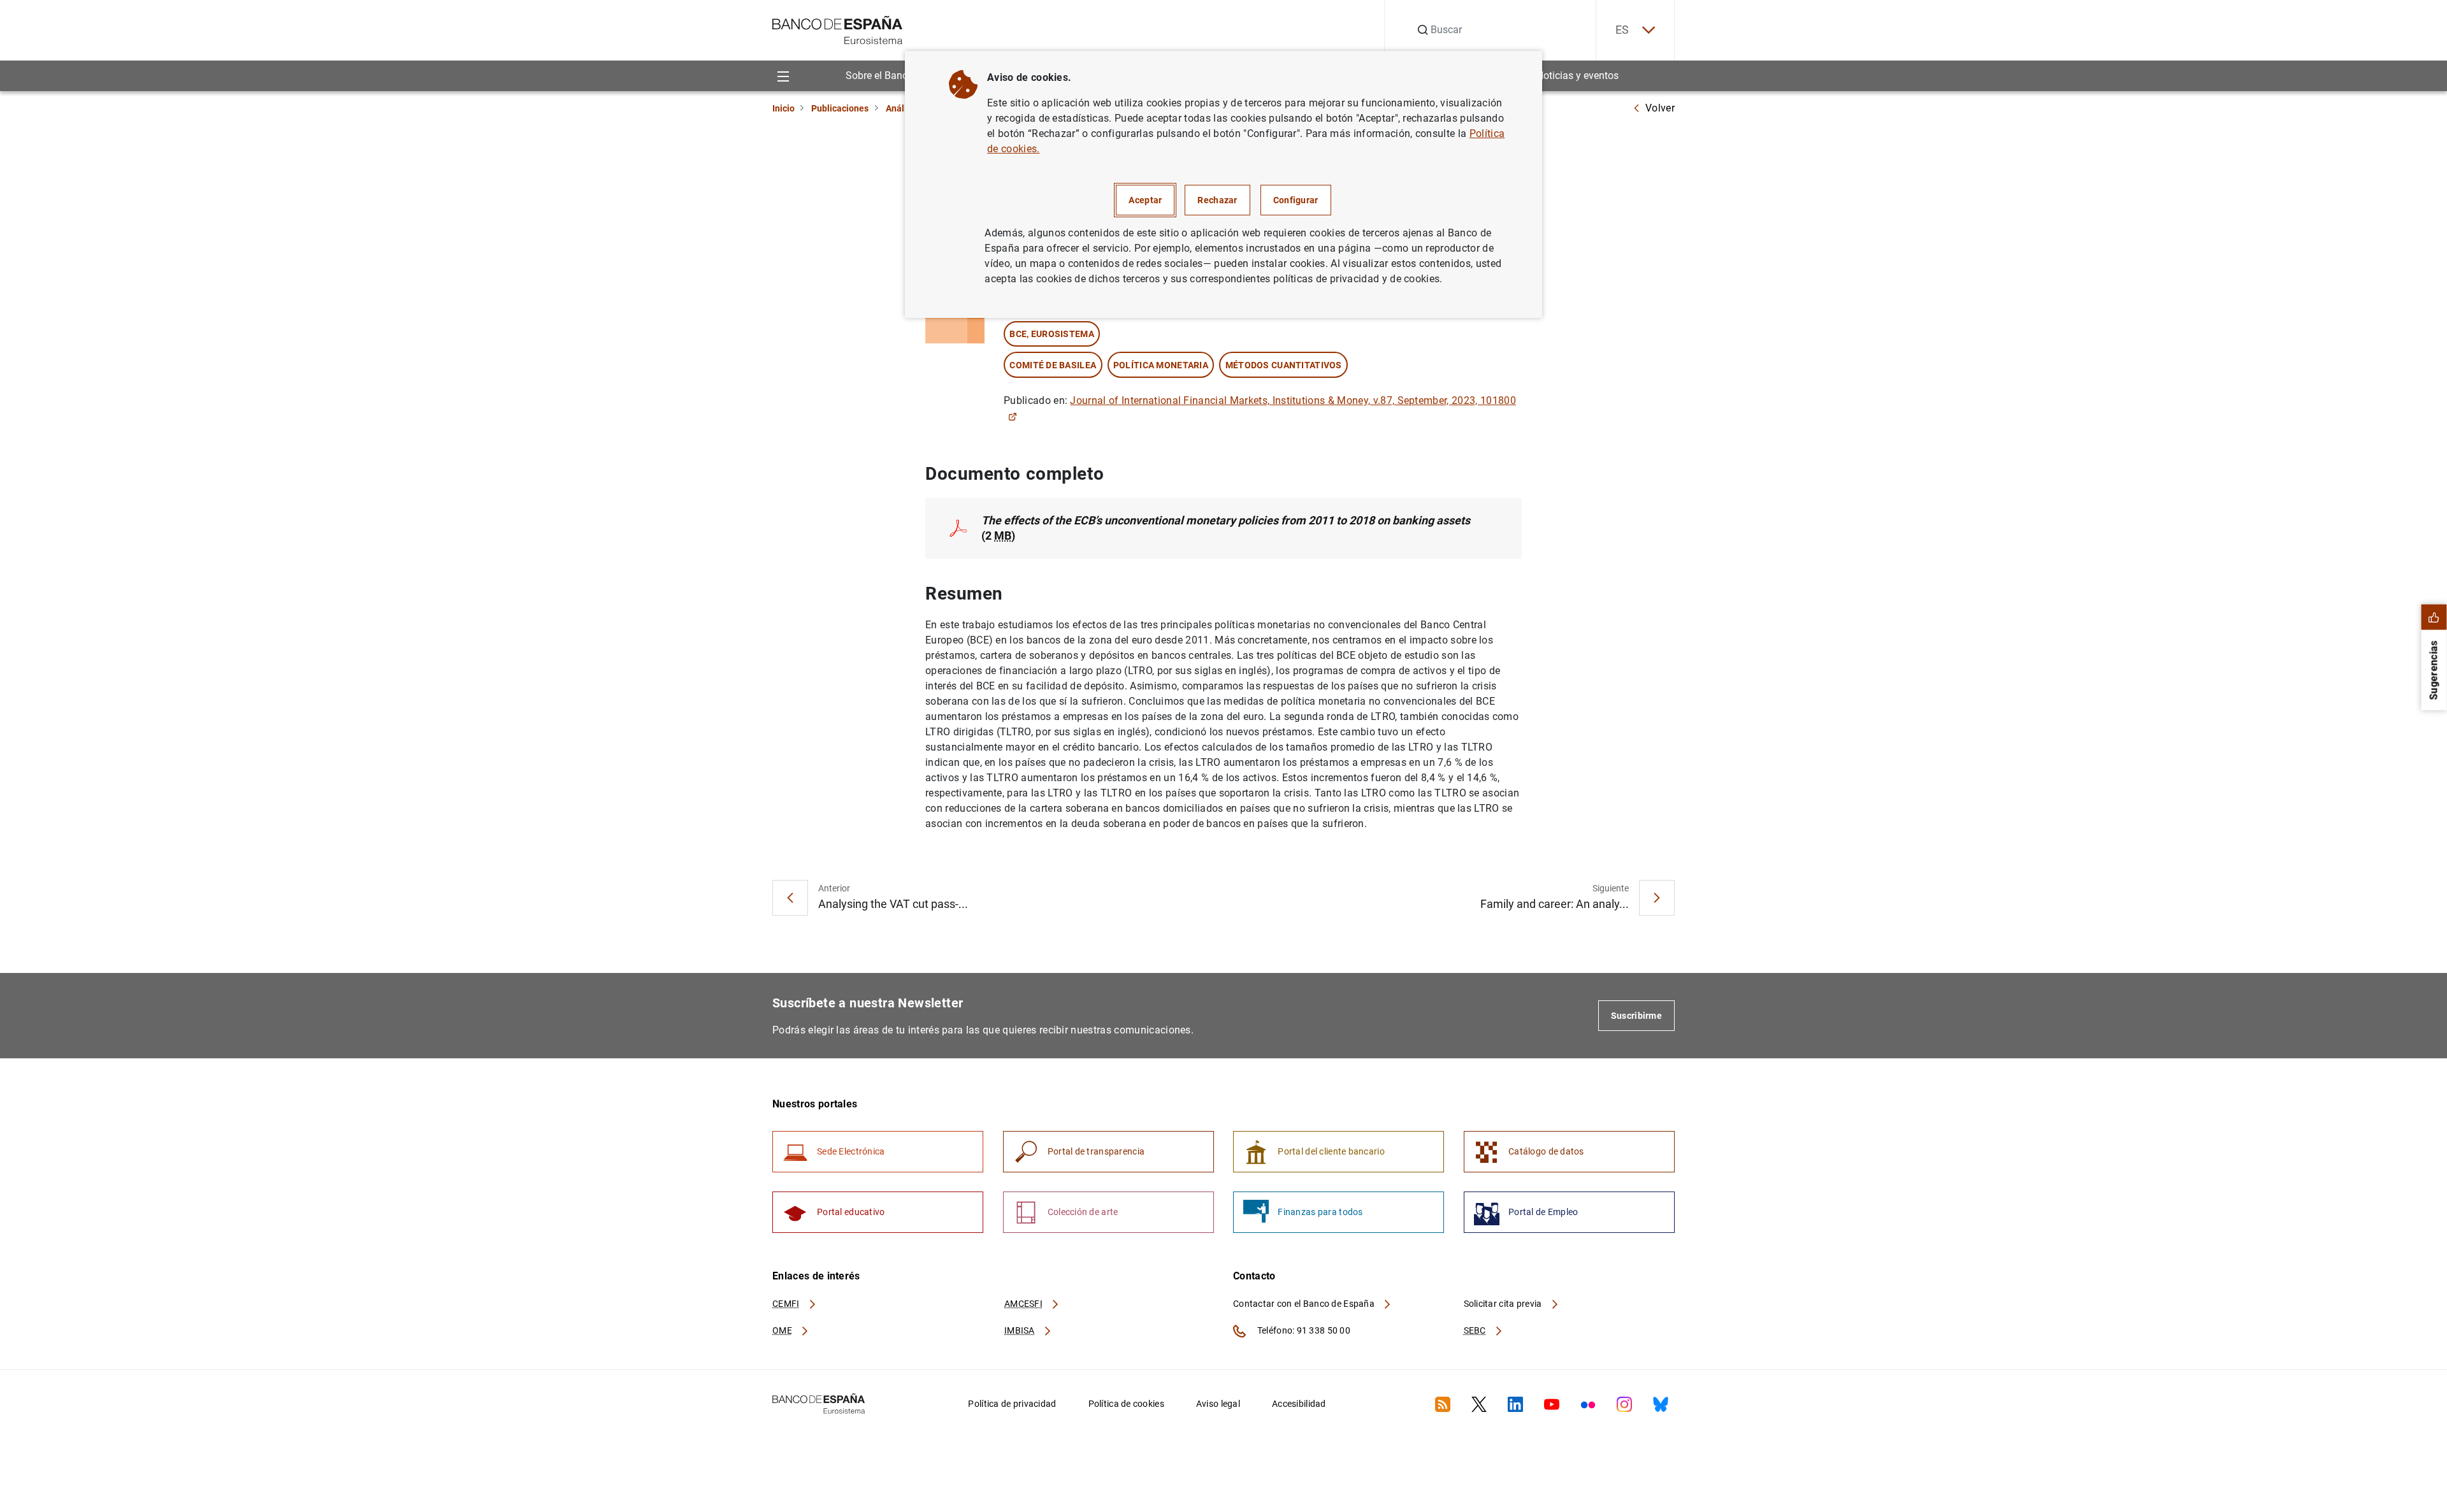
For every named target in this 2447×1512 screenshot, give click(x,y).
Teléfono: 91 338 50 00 (1303, 1330)
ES (1622, 30)
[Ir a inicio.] (838, 29)
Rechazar (1217, 200)
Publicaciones (840, 108)
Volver (1660, 108)
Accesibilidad (1299, 1404)
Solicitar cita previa (1504, 1304)
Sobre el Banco (879, 76)
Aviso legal (1218, 1404)
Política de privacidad (1012, 1404)
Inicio (783, 108)
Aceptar (1145, 200)
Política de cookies (1126, 1404)
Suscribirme (1636, 1016)
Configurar (1296, 200)
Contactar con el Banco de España (1305, 1304)
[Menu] (783, 76)
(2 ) (1226, 528)
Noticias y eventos (1577, 76)
